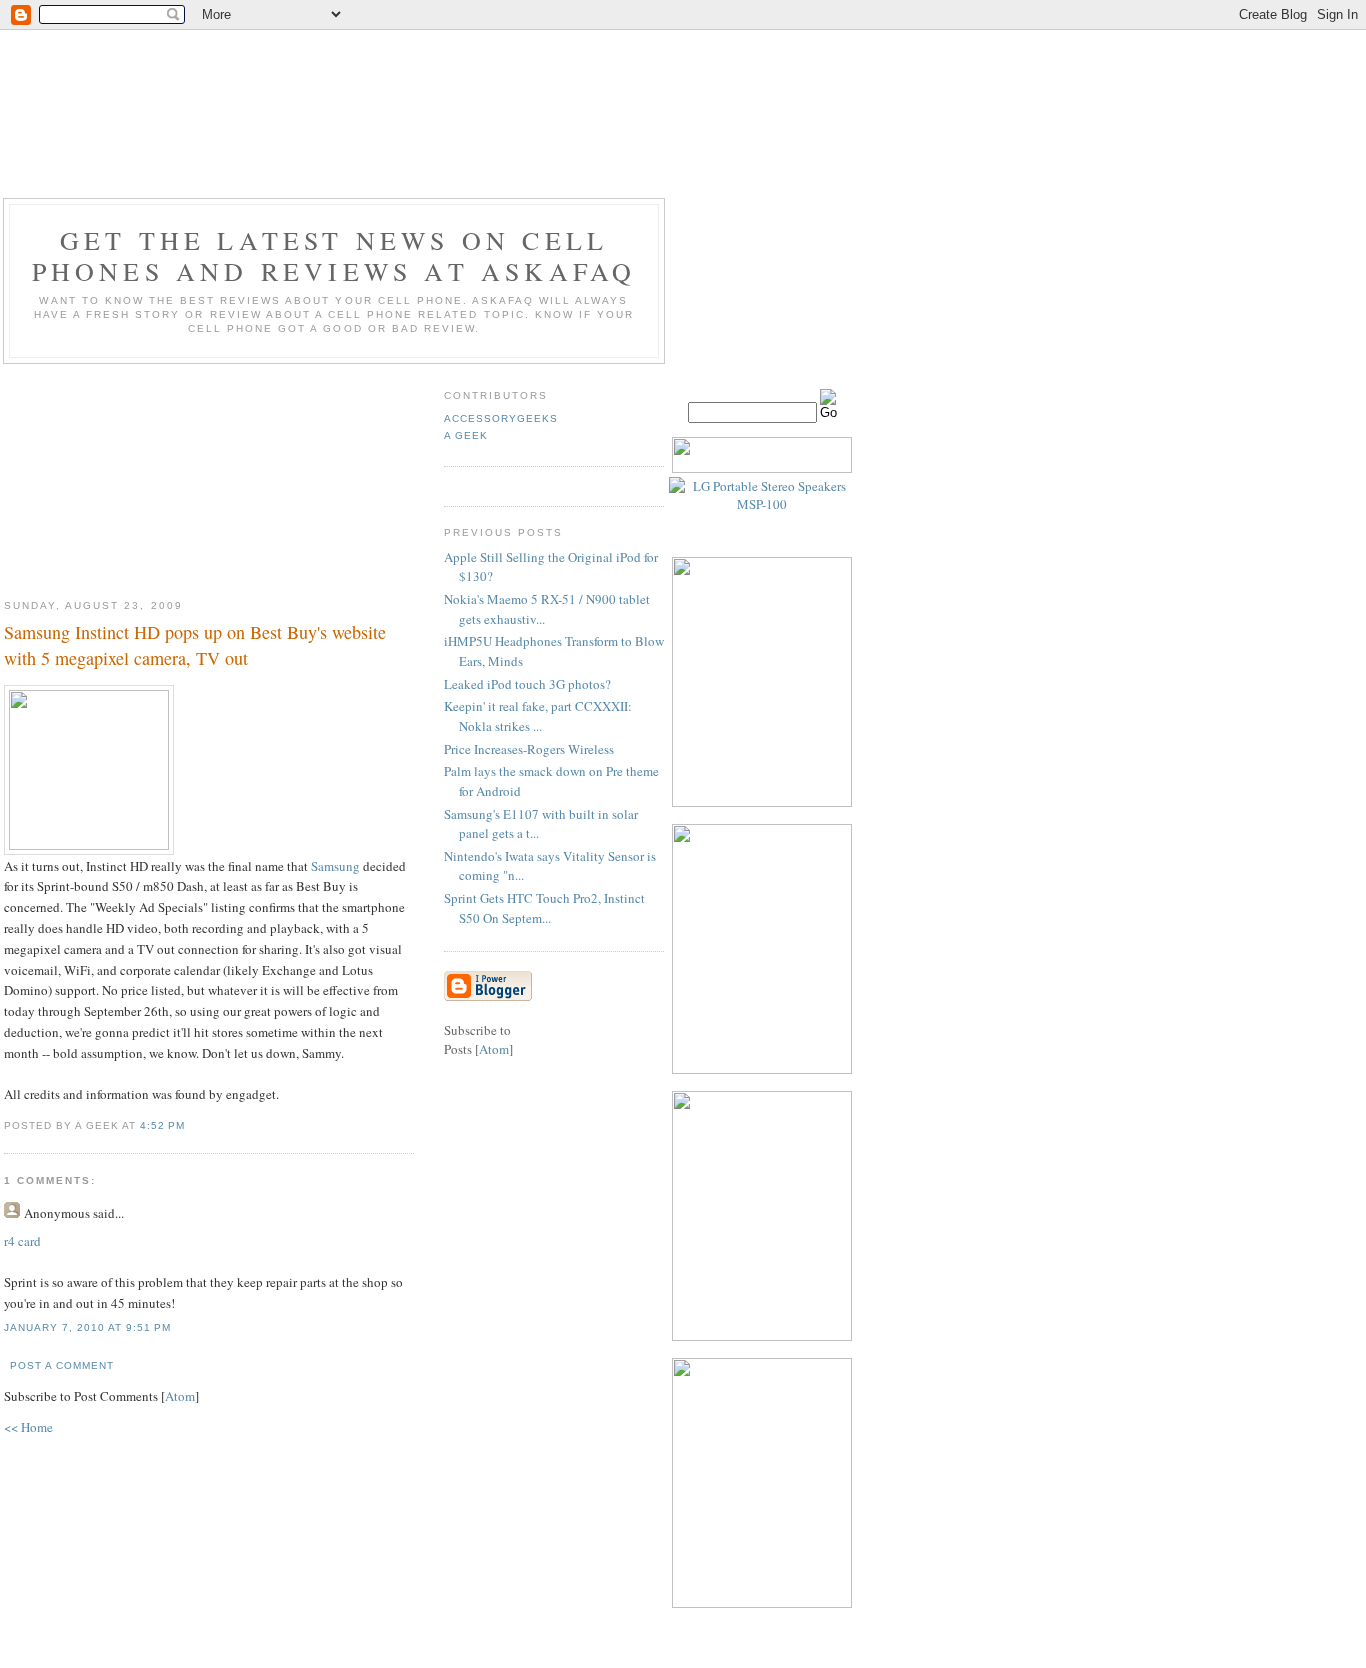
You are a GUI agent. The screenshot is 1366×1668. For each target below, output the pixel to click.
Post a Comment (62, 1365)
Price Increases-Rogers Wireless (529, 749)
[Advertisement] (209, 474)
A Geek (466, 435)
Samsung (335, 866)
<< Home (28, 1427)
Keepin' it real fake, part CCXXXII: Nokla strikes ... (538, 716)
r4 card (22, 1241)
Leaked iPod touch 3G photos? (527, 684)
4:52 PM (162, 1125)
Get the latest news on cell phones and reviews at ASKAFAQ (334, 255)
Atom (180, 1396)
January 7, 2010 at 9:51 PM (87, 1327)
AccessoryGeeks (501, 418)
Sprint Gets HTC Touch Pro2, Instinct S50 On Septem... (544, 908)
